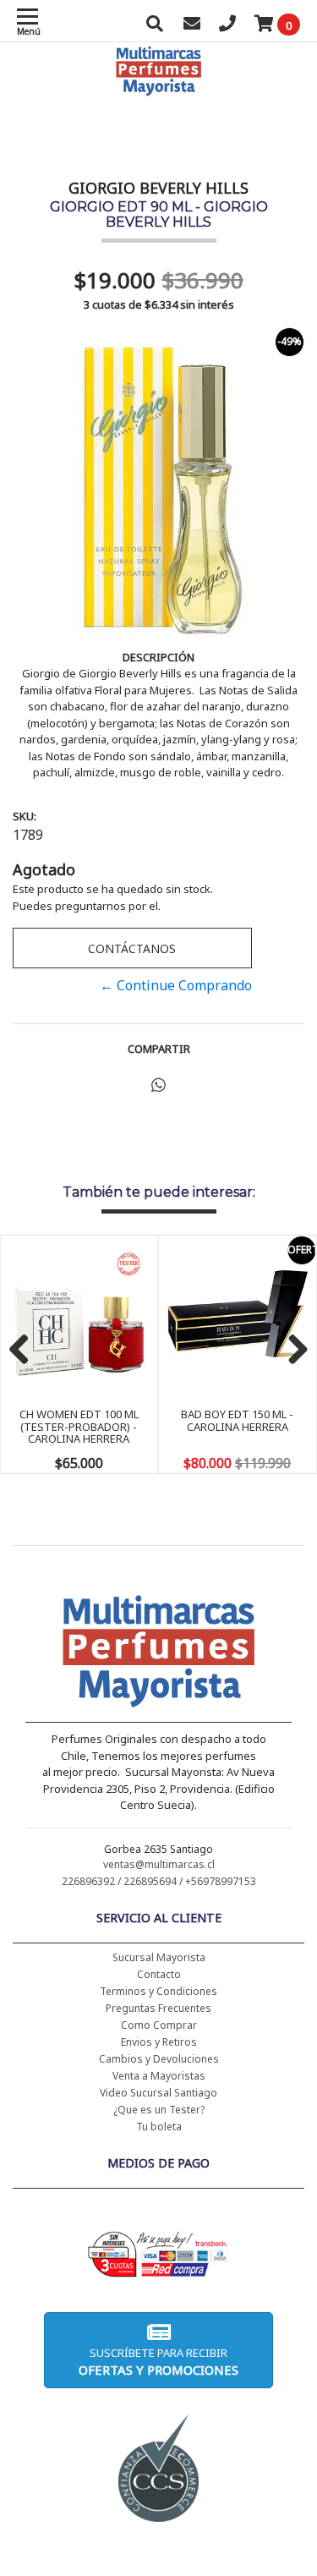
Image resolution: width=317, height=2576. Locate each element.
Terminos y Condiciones (158, 1991)
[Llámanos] (227, 25)
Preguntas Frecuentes (158, 2008)
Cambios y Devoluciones (159, 2059)
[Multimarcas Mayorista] (158, 1654)
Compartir (159, 1049)
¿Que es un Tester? (159, 2110)
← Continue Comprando (176, 985)
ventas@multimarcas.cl (159, 1864)
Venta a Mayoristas (159, 2076)
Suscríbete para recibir (158, 2362)
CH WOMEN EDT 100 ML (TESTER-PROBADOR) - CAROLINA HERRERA (79, 1426)
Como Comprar (159, 2025)
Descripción (158, 657)
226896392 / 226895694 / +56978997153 (159, 1881)
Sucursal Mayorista (159, 1957)
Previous (25, 1351)
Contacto (159, 1974)
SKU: (25, 816)
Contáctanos (132, 948)
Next (292, 1351)
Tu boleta (159, 2127)
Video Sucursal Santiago (158, 2093)
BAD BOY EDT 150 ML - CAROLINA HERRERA (237, 1420)
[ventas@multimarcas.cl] (192, 25)
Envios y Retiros (159, 2042)
